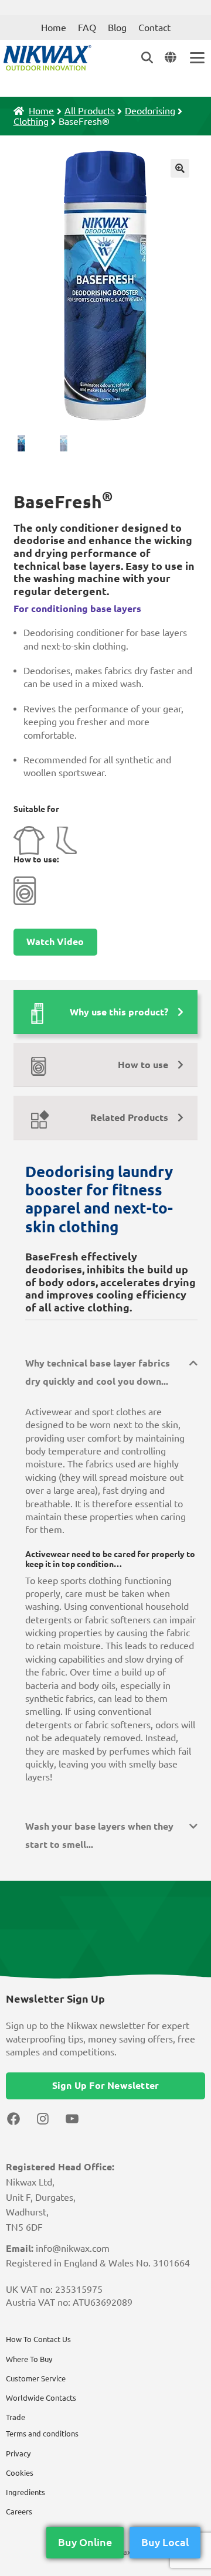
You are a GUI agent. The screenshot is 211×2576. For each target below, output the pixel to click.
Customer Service (36, 2378)
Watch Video (55, 942)
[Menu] (196, 58)
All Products (90, 111)
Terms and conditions (42, 2434)
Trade (16, 2417)
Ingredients (25, 2492)
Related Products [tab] (129, 1117)
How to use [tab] (143, 1065)
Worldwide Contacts (41, 2398)
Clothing (31, 121)
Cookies (20, 2473)
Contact (154, 28)
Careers (19, 2512)
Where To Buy (29, 2359)
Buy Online (85, 2542)
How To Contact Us (38, 2339)
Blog (117, 28)
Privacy (18, 2453)
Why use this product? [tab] (119, 1012)
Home (54, 28)
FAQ (87, 28)
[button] (180, 168)
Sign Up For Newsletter (105, 2085)
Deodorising (150, 111)
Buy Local (165, 2542)
